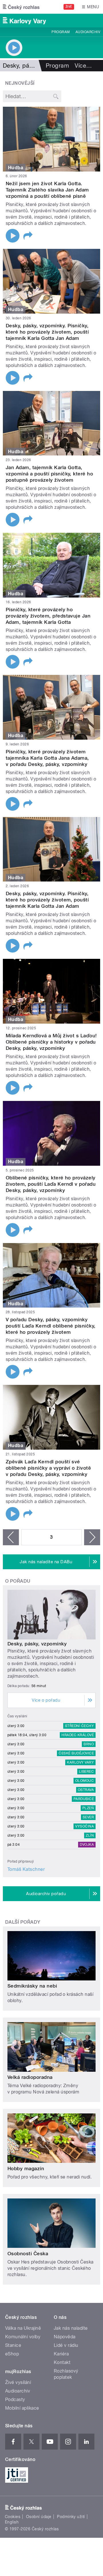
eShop (12, 2354)
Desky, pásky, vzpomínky (37, 1644)
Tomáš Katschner (26, 1869)
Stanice (13, 2345)
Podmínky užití (71, 2517)
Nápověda (65, 2337)
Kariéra (61, 2354)
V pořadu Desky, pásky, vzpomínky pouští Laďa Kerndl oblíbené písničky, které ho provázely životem (51, 1326)
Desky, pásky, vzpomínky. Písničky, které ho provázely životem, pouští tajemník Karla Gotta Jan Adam (47, 332)
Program (61, 32)
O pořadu (18, 1581)
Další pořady (23, 1922)
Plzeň (88, 1808)
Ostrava (86, 1790)
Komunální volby (23, 2337)
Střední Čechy (79, 1726)
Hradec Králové (78, 1735)
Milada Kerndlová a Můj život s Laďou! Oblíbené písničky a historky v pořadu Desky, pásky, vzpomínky (51, 1042)
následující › (92, 1537)
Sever (88, 1817)
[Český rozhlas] (21, 7)
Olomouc (85, 1781)
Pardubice (84, 1799)
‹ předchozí (11, 1537)
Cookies (13, 2517)
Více (83, 66)
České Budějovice (76, 1753)
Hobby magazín (26, 2168)
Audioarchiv (88, 32)
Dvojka (87, 1845)
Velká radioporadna (30, 2077)
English (12, 2522)
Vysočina (85, 1826)
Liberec (86, 1772)
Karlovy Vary (80, 1762)
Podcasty (15, 2400)
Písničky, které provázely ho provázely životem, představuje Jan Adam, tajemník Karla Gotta (48, 616)
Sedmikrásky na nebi (32, 1986)
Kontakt (62, 2362)
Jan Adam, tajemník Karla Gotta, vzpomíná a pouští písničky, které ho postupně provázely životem (49, 474)
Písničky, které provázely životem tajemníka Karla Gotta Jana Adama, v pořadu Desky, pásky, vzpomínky (47, 758)
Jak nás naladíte (71, 2328)
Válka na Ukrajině (23, 2328)
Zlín (90, 1835)
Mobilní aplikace (22, 2408)
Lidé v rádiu (66, 2345)
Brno (89, 1744)
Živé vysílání (18, 2382)
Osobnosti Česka (28, 2254)
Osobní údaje (39, 2517)
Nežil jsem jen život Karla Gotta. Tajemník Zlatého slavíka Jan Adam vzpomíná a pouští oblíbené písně (47, 190)
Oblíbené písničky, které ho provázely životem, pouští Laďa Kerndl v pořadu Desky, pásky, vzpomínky (51, 1184)
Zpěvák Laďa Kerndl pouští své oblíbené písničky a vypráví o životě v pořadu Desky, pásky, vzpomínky (48, 1468)
